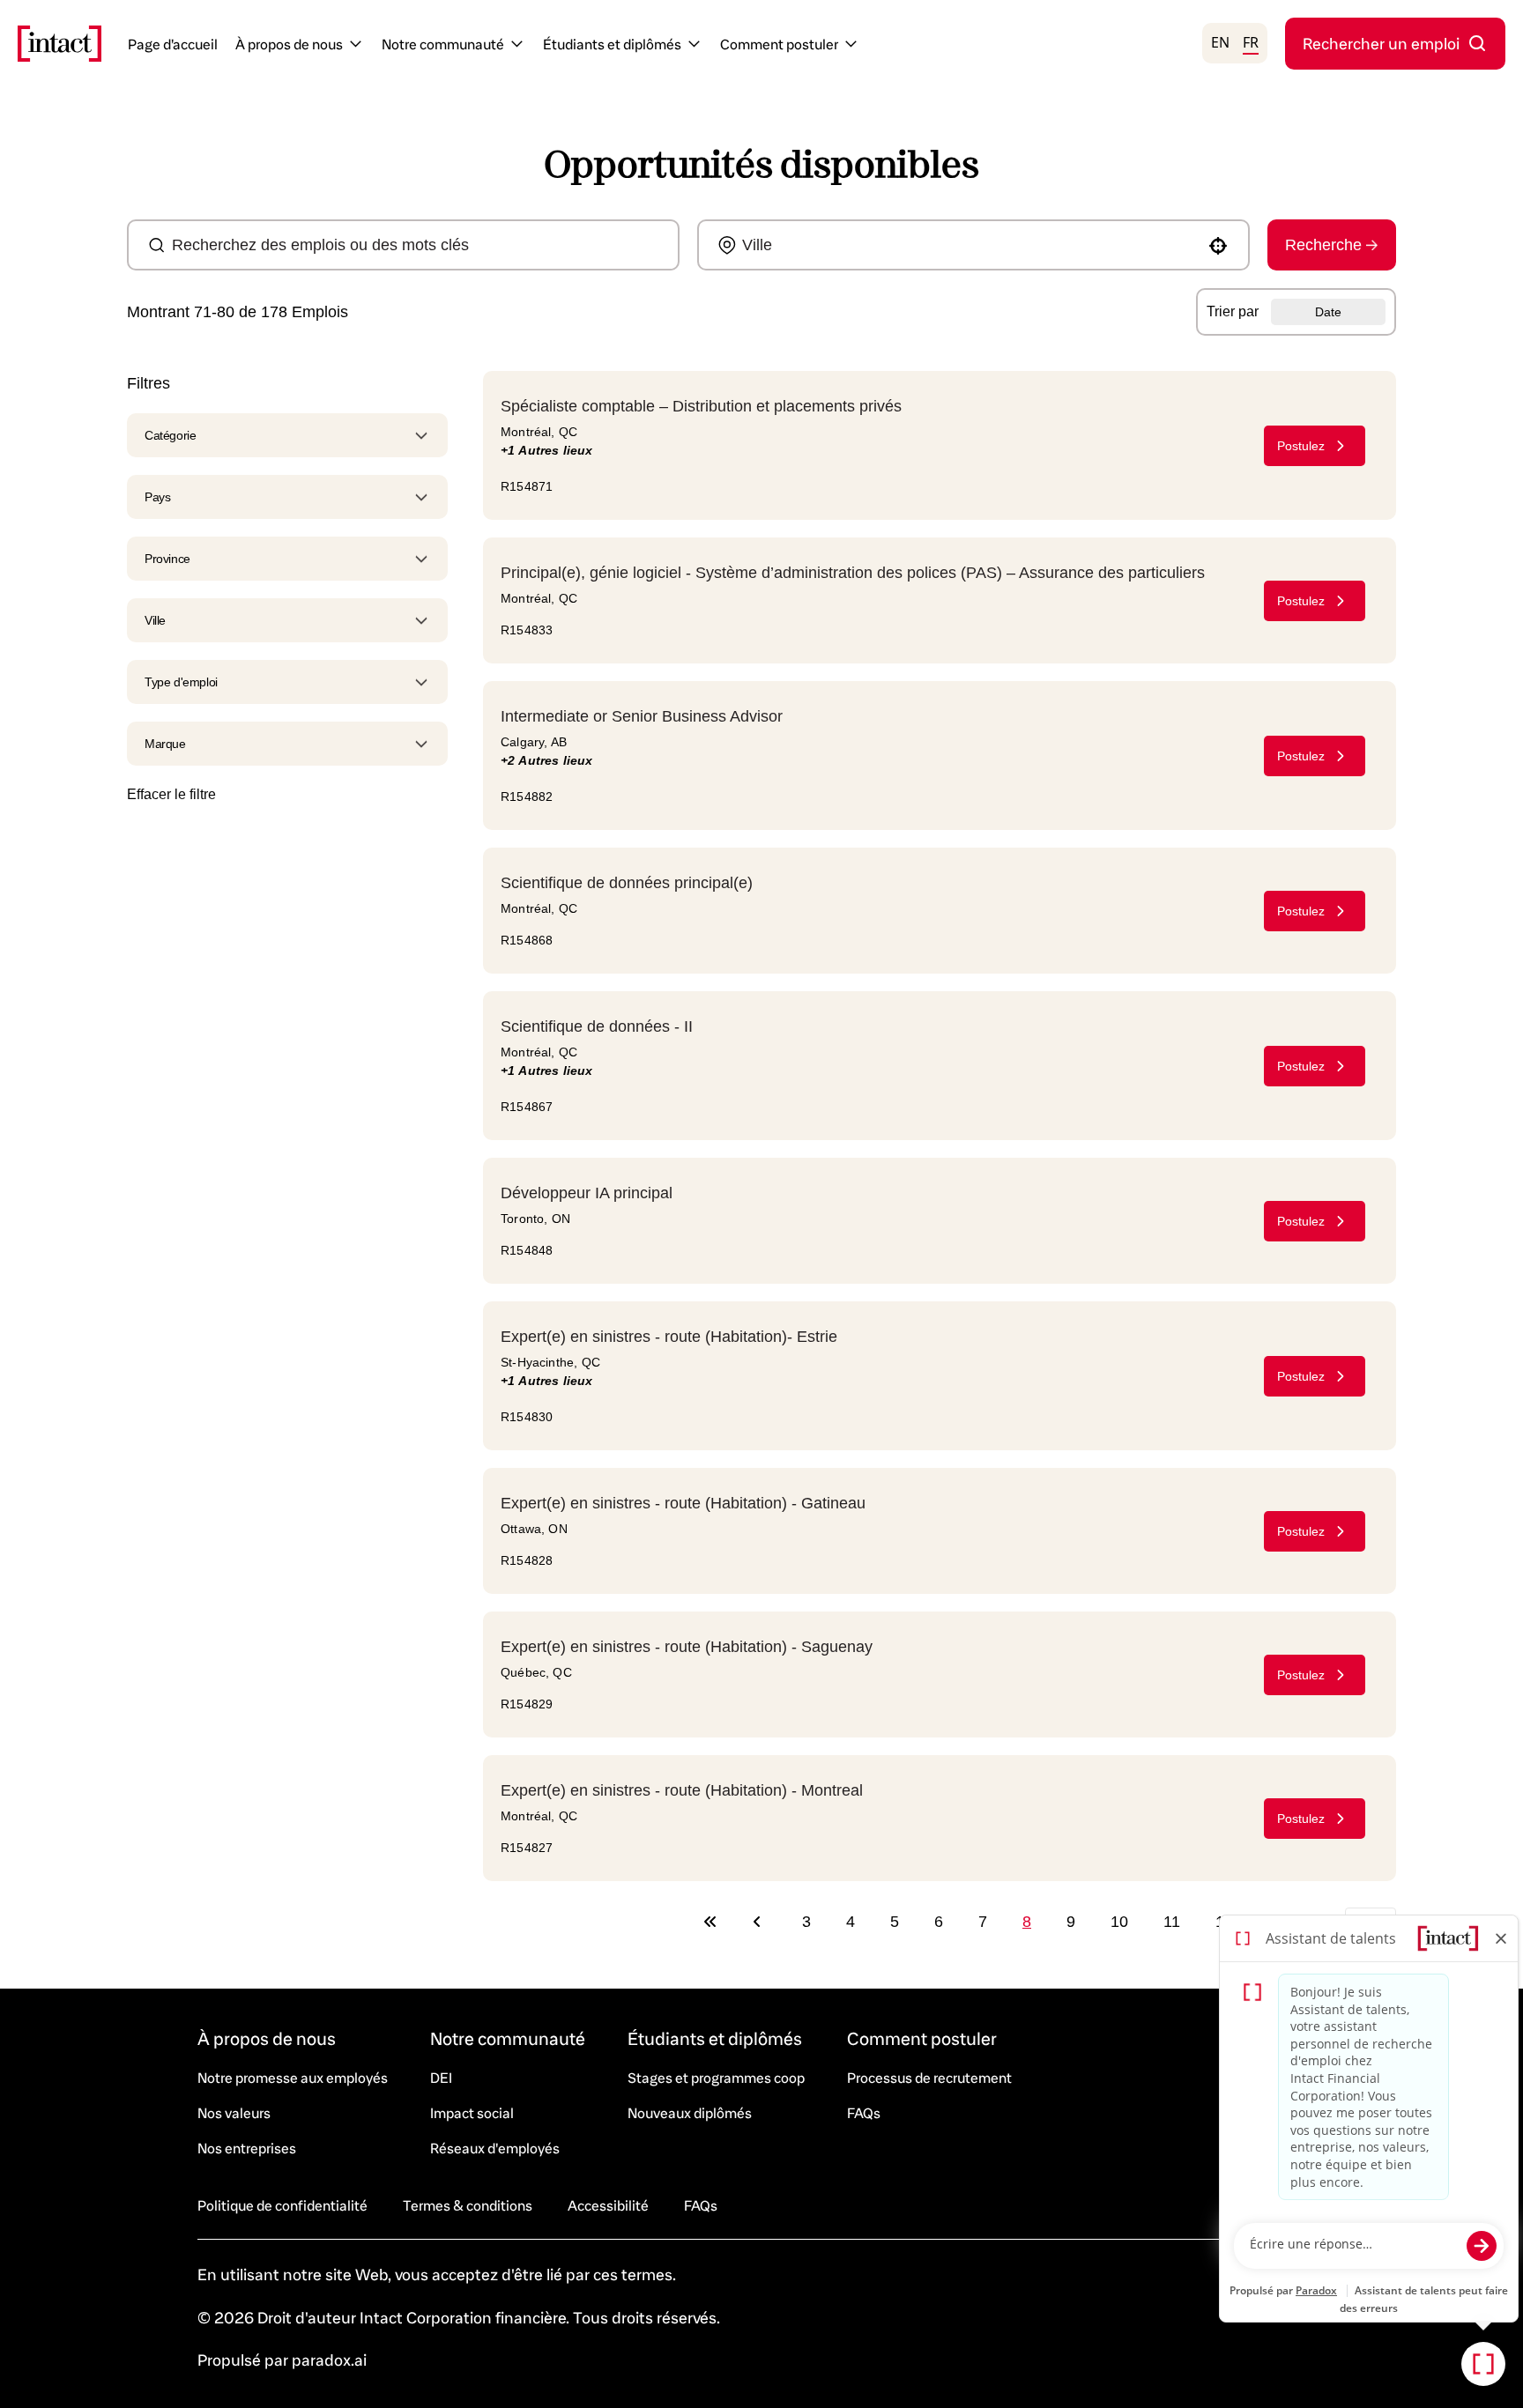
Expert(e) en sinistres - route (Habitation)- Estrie (669, 1337)
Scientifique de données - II (597, 1026)
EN (1220, 42)
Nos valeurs (234, 2112)
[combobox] (410, 245)
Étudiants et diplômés (612, 44)
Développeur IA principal (587, 1193)
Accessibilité (608, 2205)
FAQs (864, 2112)
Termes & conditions (468, 2205)
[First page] (710, 1922)
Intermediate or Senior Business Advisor (642, 716)
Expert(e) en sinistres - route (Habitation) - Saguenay (687, 1647)
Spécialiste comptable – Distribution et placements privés (701, 406)
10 (1119, 1922)
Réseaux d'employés (495, 2148)
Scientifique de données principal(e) (627, 883)
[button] (287, 435)
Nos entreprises (247, 2148)
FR (1251, 42)
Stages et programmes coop (716, 2077)
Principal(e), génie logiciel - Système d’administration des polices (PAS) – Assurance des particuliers (853, 573)
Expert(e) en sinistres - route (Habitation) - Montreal (682, 1790)
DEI (441, 2077)
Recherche (1323, 245)
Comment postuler (779, 44)
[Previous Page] (760, 1922)
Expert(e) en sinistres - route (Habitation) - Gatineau (683, 1503)
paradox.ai (329, 2360)
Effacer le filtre (171, 794)
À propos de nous (289, 44)
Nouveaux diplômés (690, 2112)
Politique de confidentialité (282, 2205)
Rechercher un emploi (1381, 43)
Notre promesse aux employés (293, 2077)
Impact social (472, 2112)
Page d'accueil (173, 44)
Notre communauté (443, 44)
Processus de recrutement (929, 2077)
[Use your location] (1218, 246)
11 (1172, 1922)
